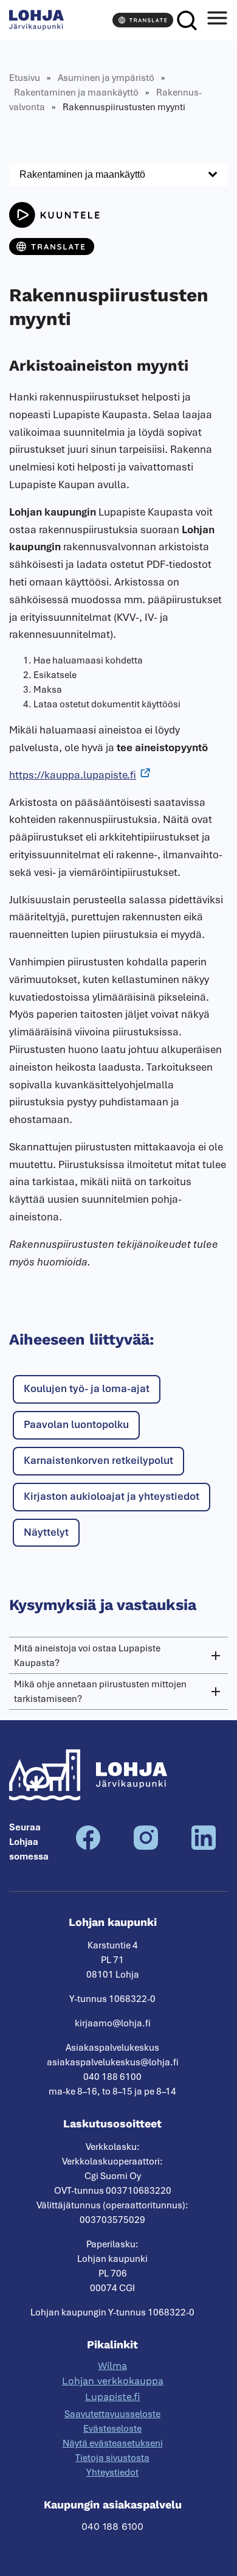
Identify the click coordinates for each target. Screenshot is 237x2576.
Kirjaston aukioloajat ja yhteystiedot (112, 1496)
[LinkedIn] (204, 1847)
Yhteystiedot (112, 2473)
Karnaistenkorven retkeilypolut (98, 1460)
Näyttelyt (46, 1532)
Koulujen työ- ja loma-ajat (87, 1388)
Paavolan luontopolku (76, 1424)
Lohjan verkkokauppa (113, 2381)
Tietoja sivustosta (112, 2458)
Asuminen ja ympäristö (106, 78)
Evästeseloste (112, 2429)
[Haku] (187, 20)
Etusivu (25, 78)
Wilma (112, 2366)
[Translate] (143, 20)
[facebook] (88, 1847)
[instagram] (146, 1847)
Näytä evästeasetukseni (113, 2443)
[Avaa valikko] (217, 20)
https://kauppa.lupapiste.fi (73, 775)
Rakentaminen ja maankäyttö (76, 93)
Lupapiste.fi (113, 2397)
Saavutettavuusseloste (112, 2414)
